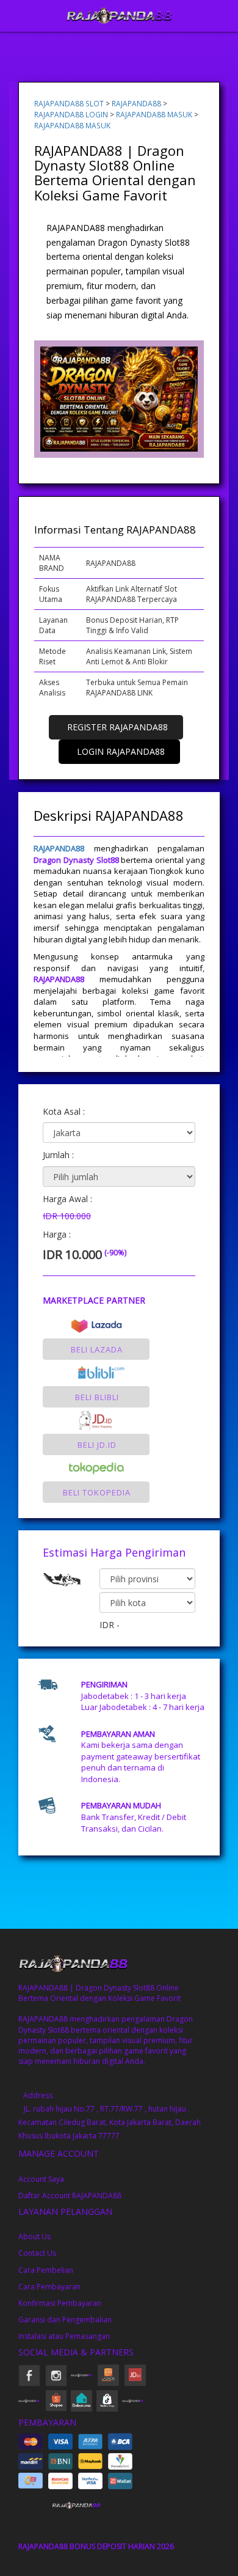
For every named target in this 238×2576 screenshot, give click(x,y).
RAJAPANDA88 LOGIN (71, 114)
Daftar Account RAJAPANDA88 (70, 2196)
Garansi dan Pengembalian (65, 2320)
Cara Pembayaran (49, 2287)
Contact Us (37, 2253)
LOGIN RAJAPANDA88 (121, 751)
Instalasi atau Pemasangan (64, 2336)
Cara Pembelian (46, 2270)
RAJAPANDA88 (136, 103)
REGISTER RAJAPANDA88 (117, 727)
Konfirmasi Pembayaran (60, 2303)
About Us (34, 2237)
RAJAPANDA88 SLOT (69, 103)
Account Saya (41, 2179)
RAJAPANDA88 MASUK (154, 114)
